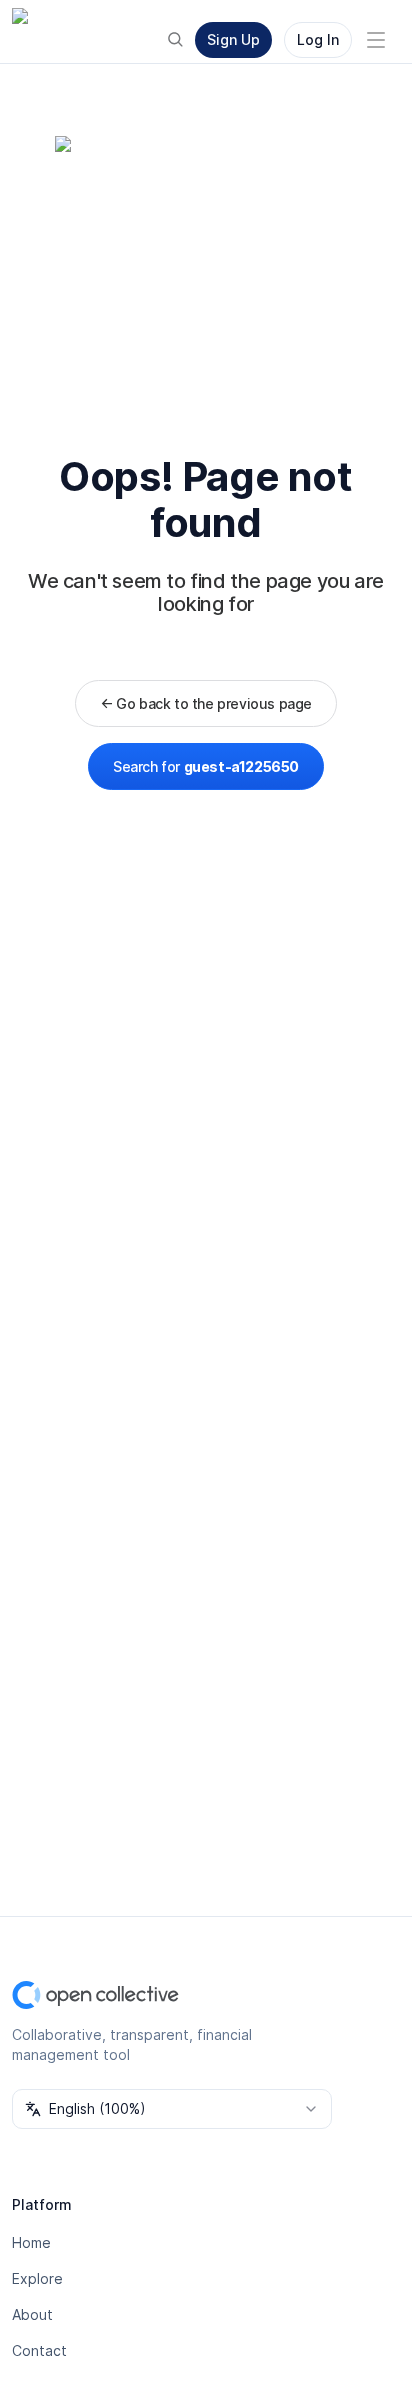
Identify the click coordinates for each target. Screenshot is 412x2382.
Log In (318, 39)
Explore (37, 2278)
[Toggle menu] (376, 40)
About (32, 2314)
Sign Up (233, 39)
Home (31, 2242)
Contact (39, 2350)
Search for (206, 766)
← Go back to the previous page (206, 703)
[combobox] (172, 2109)
